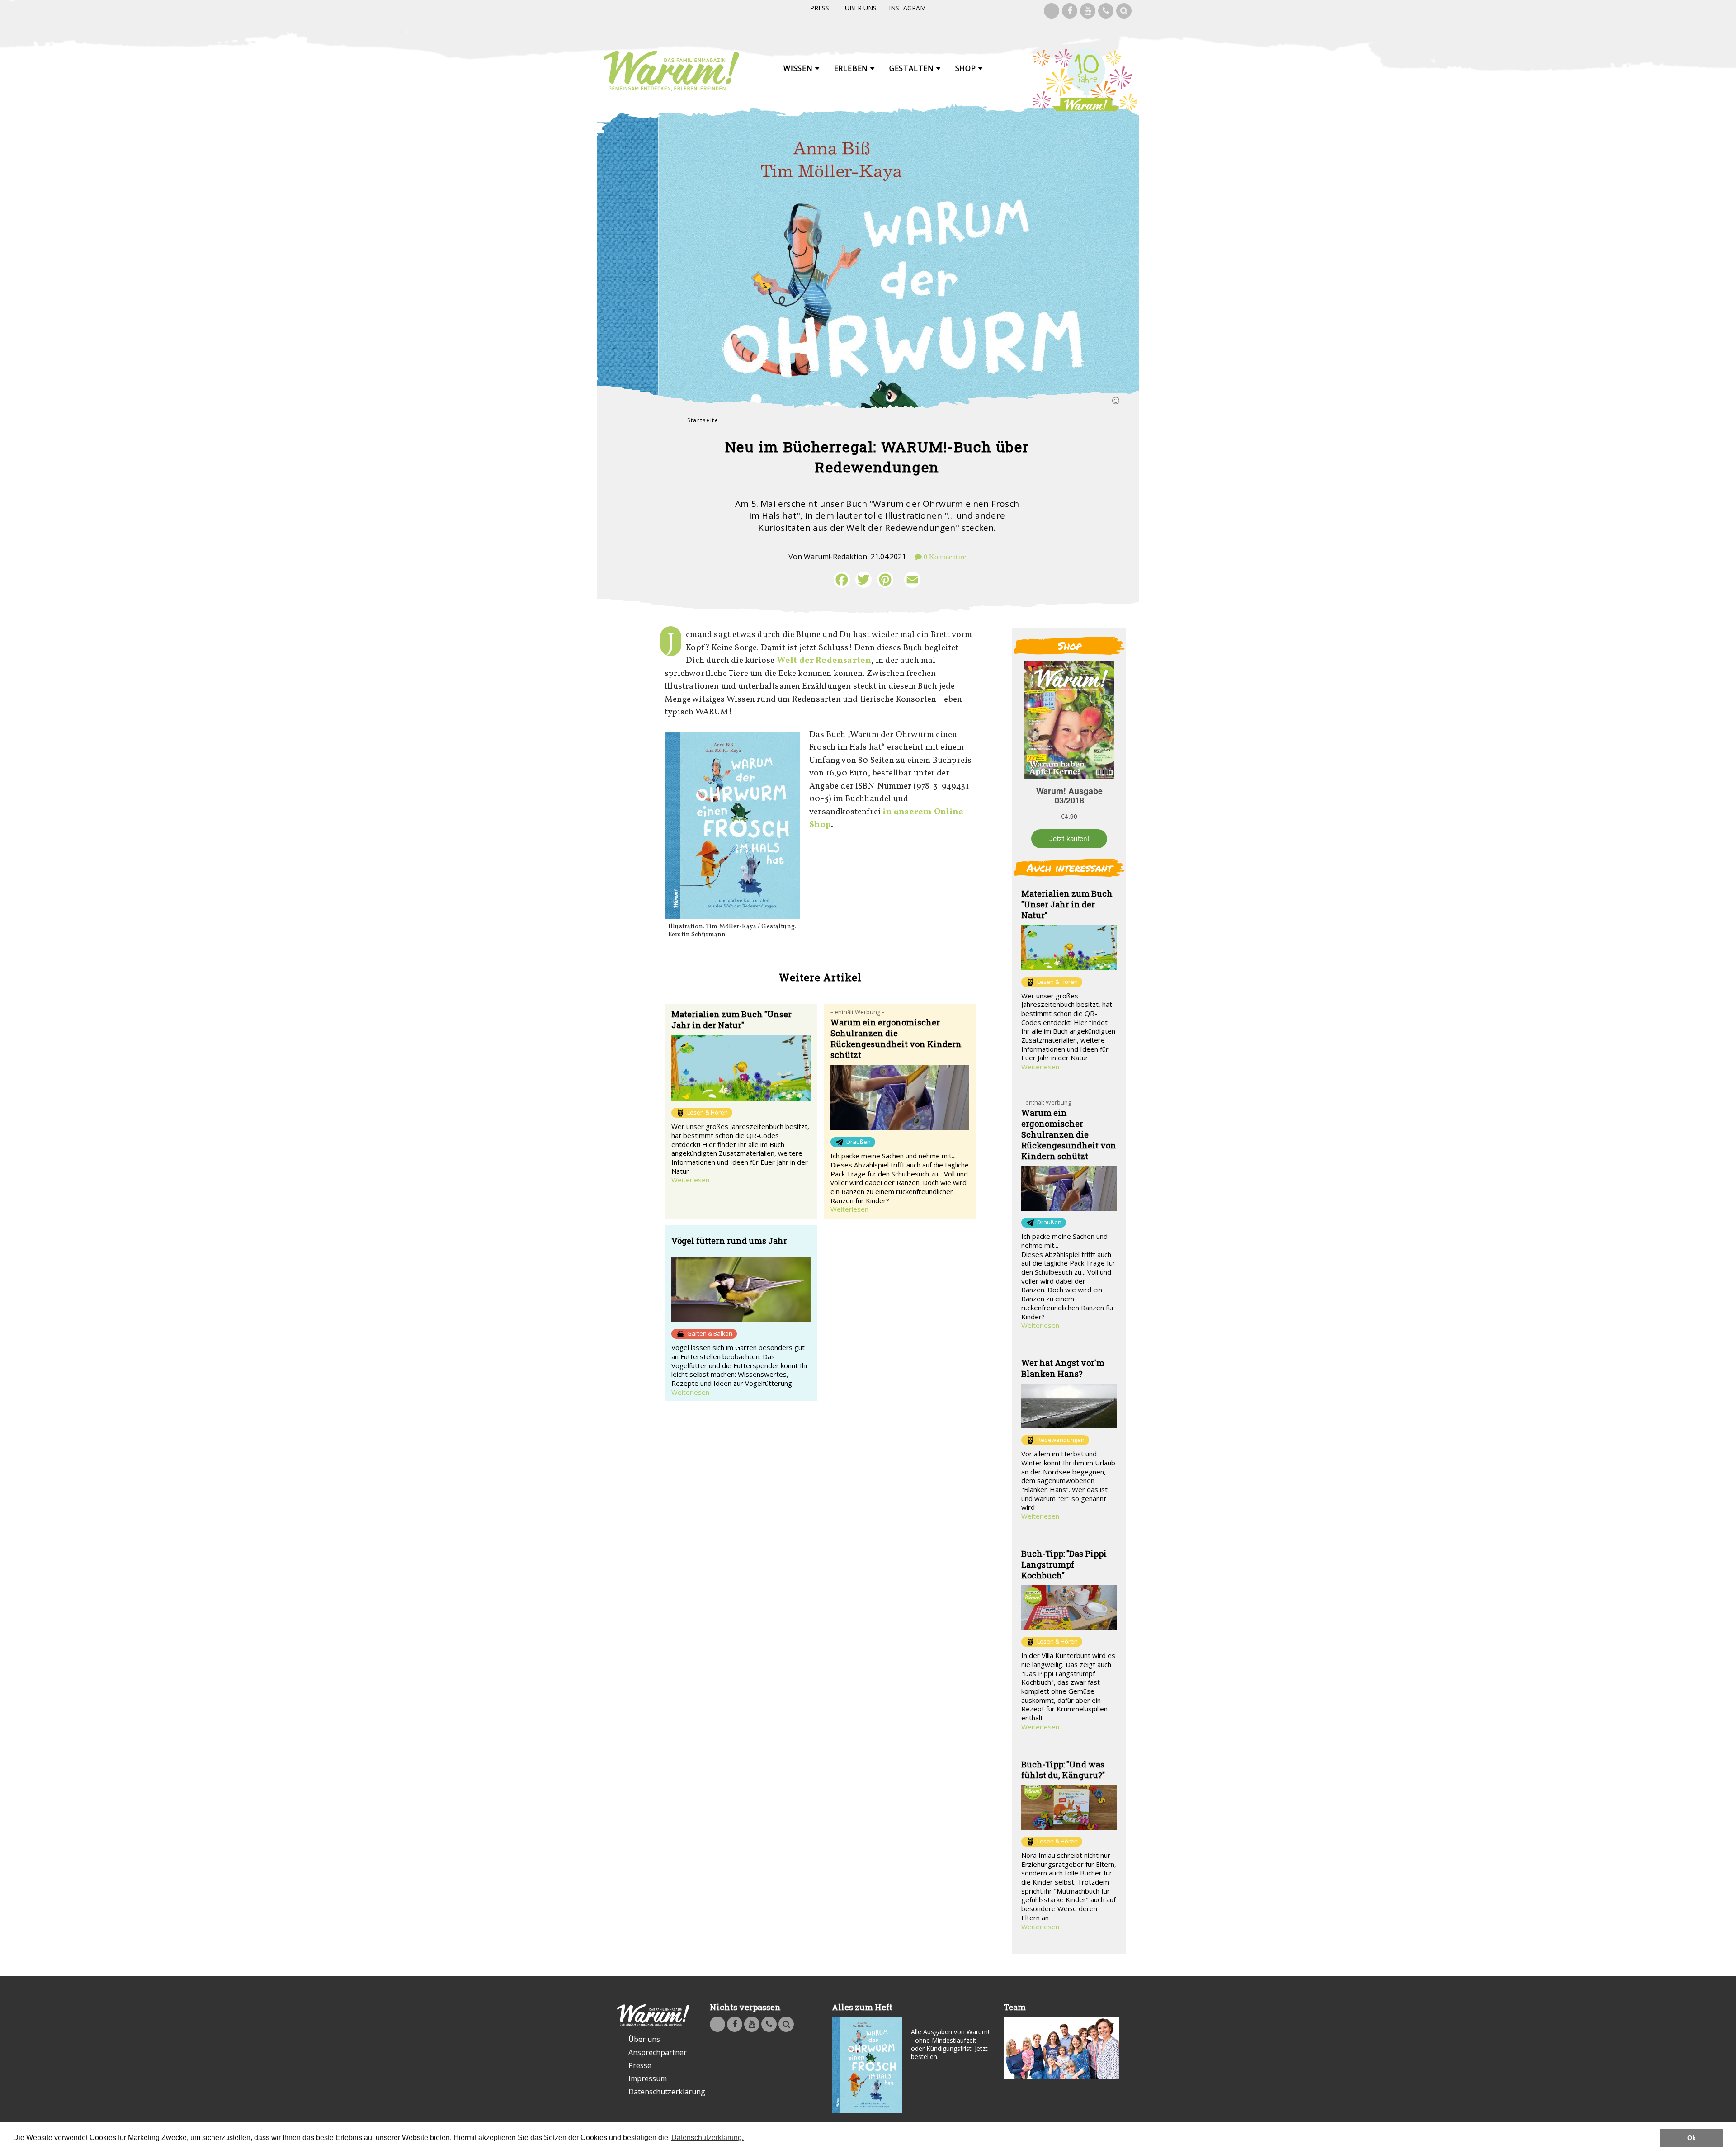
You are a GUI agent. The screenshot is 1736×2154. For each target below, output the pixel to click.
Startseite (703, 420)
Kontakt (1106, 11)
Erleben (852, 68)
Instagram (907, 8)
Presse (821, 8)
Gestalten (913, 68)
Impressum (648, 2078)
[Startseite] (671, 71)
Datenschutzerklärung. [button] (708, 2137)
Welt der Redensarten (824, 661)
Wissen (799, 68)
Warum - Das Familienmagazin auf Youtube (1088, 11)
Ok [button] (1691, 2138)
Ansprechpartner (658, 2052)
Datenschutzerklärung (659, 2092)
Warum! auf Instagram (1052, 11)
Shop (967, 68)
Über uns (861, 8)
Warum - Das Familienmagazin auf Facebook (1070, 11)
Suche (1124, 11)
